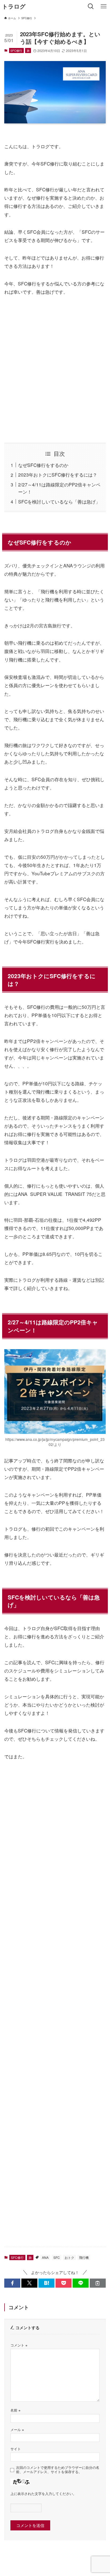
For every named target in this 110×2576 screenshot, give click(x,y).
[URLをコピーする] (98, 2283)
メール (17, 2430)
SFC (57, 2257)
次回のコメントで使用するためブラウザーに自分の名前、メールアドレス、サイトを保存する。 (58, 2470)
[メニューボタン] (104, 6)
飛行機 (84, 2257)
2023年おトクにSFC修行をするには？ (58, 475)
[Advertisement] (55, 369)
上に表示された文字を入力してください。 (43, 2494)
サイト (16, 2449)
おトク (69, 2257)
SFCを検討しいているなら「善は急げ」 (59, 501)
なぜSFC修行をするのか (43, 465)
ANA (45, 2257)
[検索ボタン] (91, 6)
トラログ (14, 7)
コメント (19, 2345)
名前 (15, 2410)
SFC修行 (16, 50)
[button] (12, 2283)
